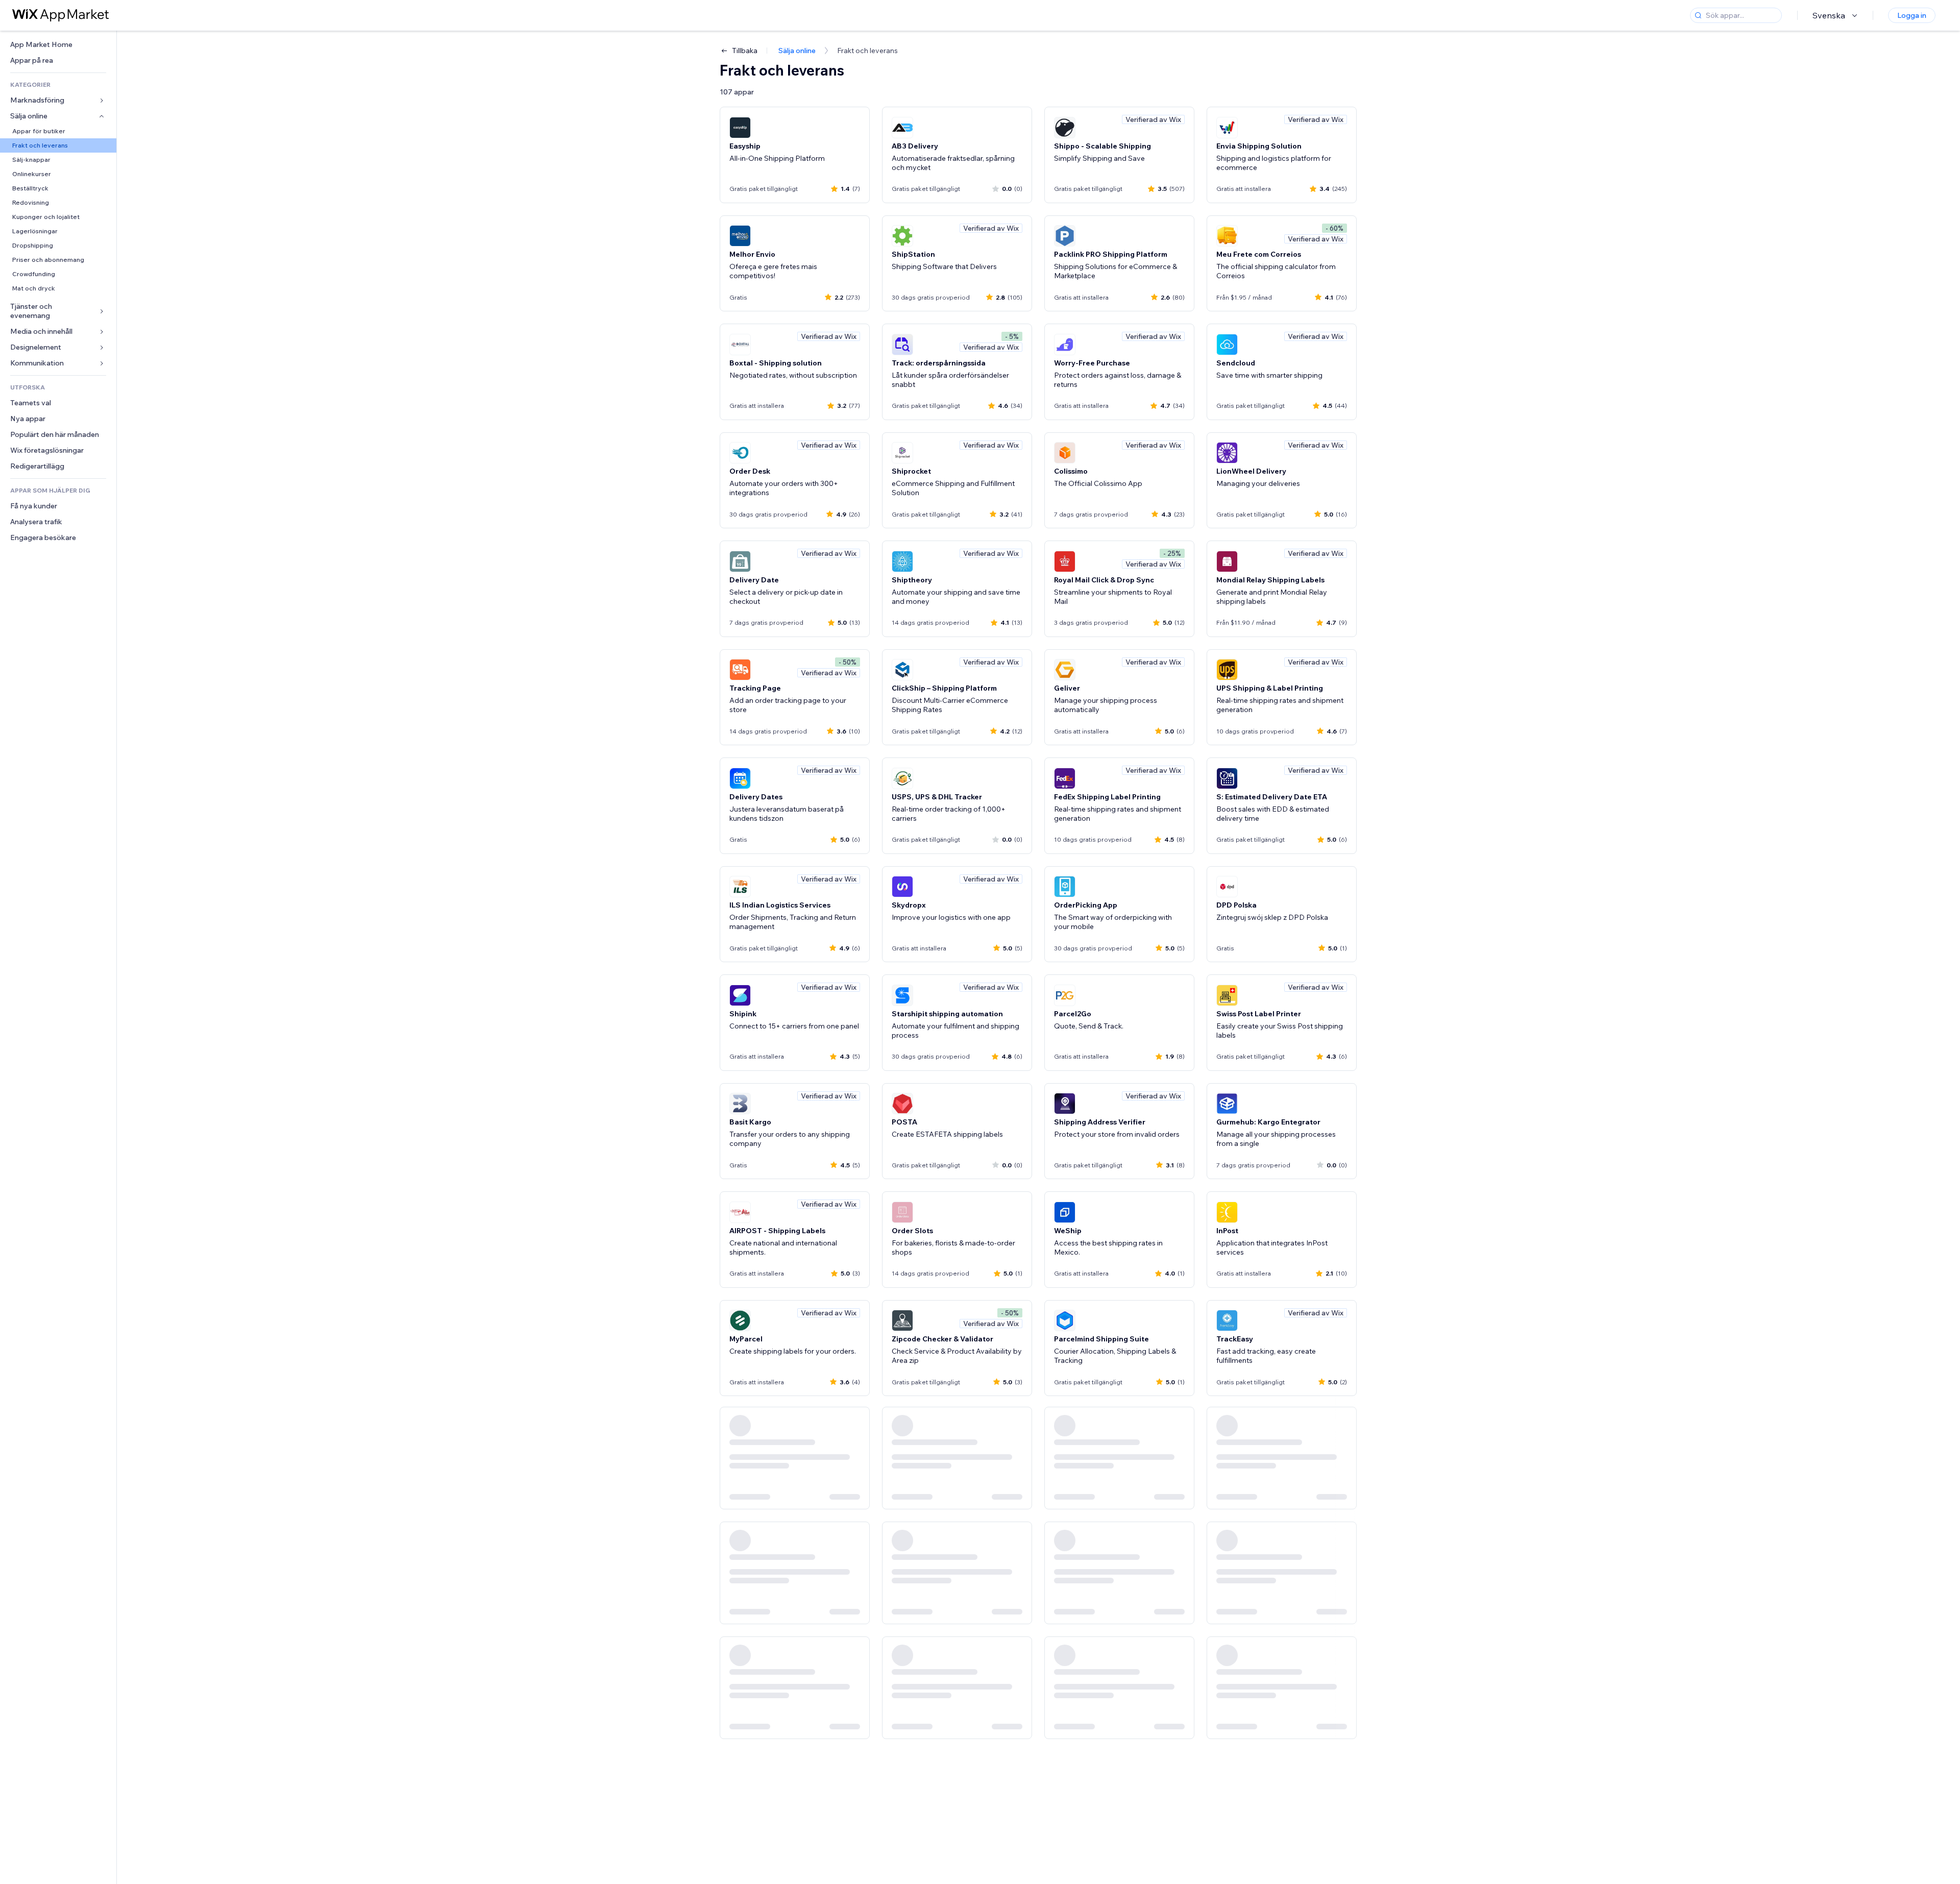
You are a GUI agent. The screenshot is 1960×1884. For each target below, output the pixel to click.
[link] (58, 45)
